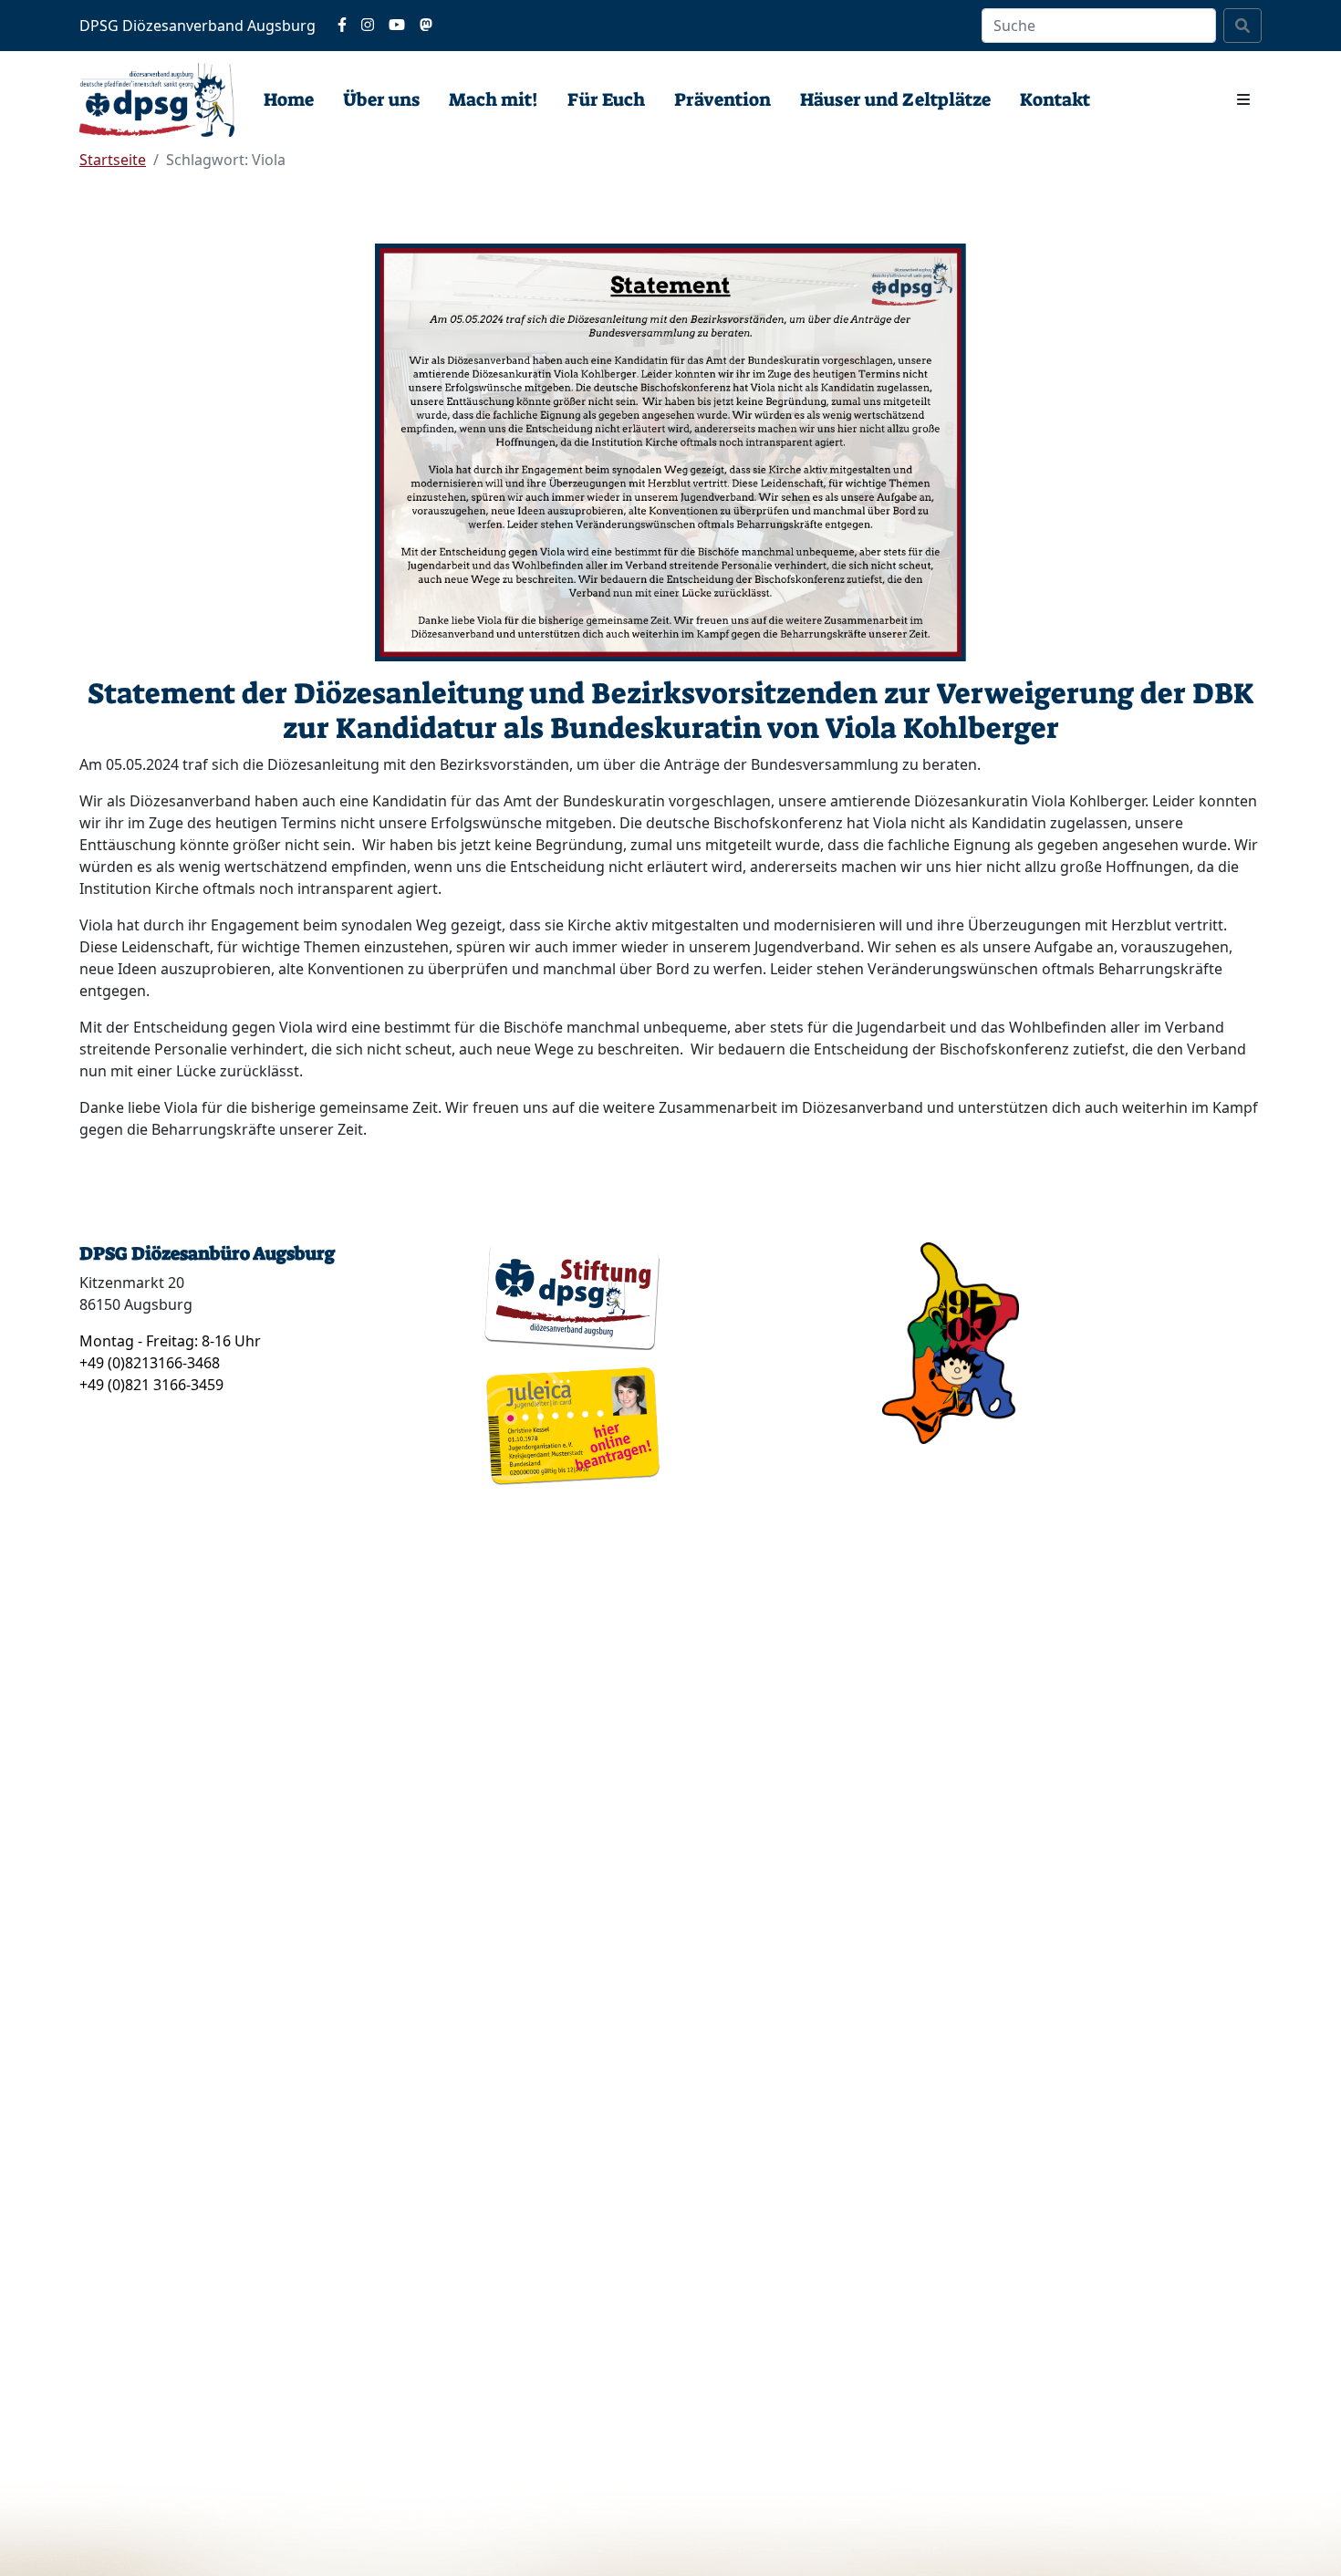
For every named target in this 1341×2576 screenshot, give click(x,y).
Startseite (113, 160)
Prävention (722, 99)
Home (289, 99)
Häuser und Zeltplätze (895, 99)
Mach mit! (494, 99)
